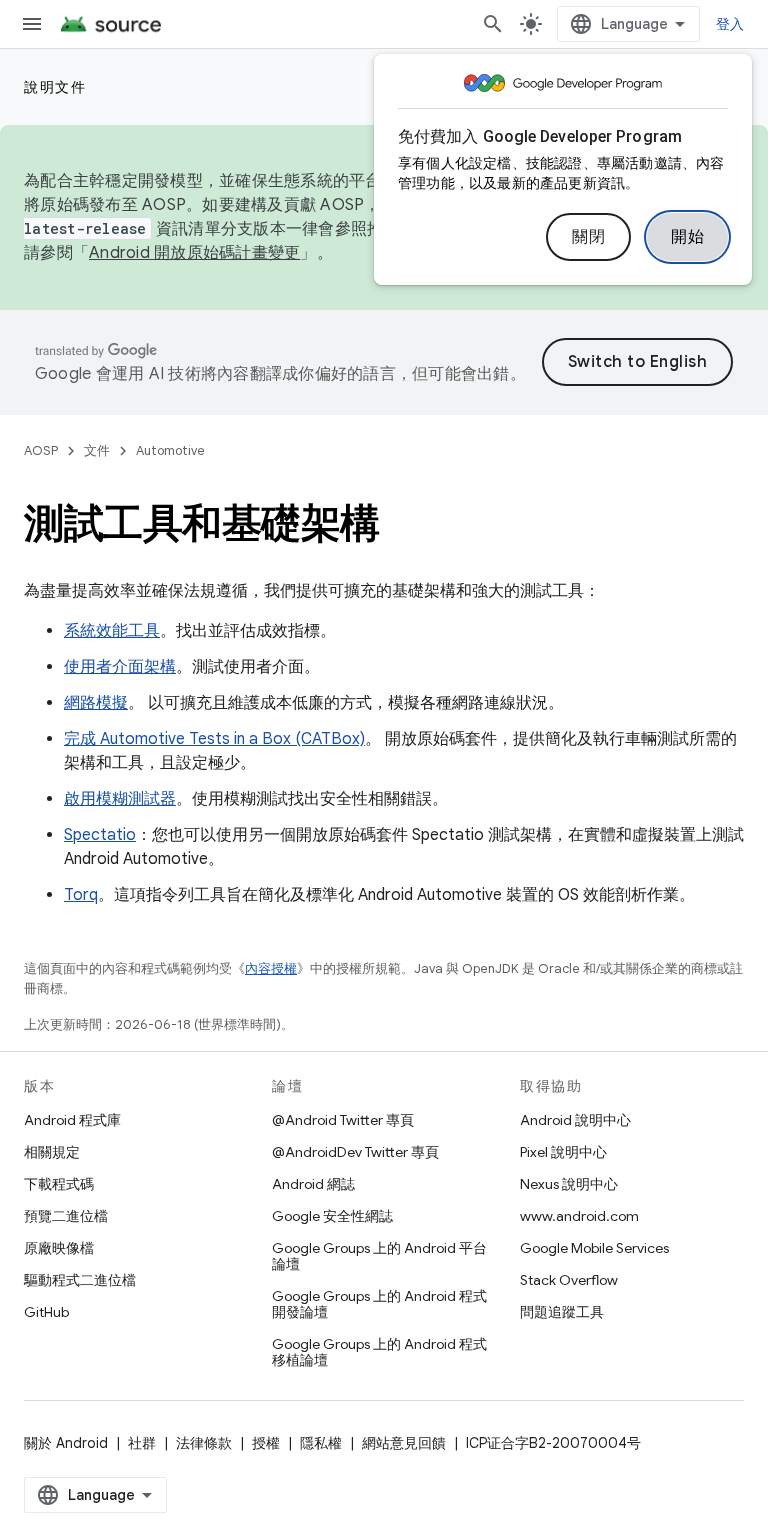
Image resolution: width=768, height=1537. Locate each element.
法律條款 (204, 1443)
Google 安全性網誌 (332, 1216)
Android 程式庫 (72, 1120)
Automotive (170, 450)
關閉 (588, 237)
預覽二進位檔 (66, 1216)
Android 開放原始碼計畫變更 (194, 253)
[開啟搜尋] (493, 24)
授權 (266, 1443)
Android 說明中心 (575, 1120)
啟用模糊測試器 (120, 799)
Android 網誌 (313, 1184)
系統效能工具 (112, 631)
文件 (97, 450)
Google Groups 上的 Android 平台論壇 (379, 1256)
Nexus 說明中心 (569, 1184)
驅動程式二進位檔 (80, 1280)
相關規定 (52, 1152)
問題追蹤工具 (562, 1312)
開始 (687, 237)
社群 (142, 1443)
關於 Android (66, 1443)
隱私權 (321, 1443)
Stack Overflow (569, 1280)
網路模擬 (96, 703)
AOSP (41, 450)
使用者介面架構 (120, 667)
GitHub (46, 1312)
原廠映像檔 (59, 1248)
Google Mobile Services (594, 1248)
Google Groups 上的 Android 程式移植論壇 (379, 1352)
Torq (81, 895)
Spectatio (100, 835)
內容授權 (271, 968)
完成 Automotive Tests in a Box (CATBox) (214, 739)
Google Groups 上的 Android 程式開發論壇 (379, 1304)
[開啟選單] (32, 24)
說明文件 (55, 87)
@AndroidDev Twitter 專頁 (355, 1152)
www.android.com (579, 1216)
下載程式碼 (59, 1184)
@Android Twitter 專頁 (343, 1120)
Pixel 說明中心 (563, 1152)
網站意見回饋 (404, 1443)
